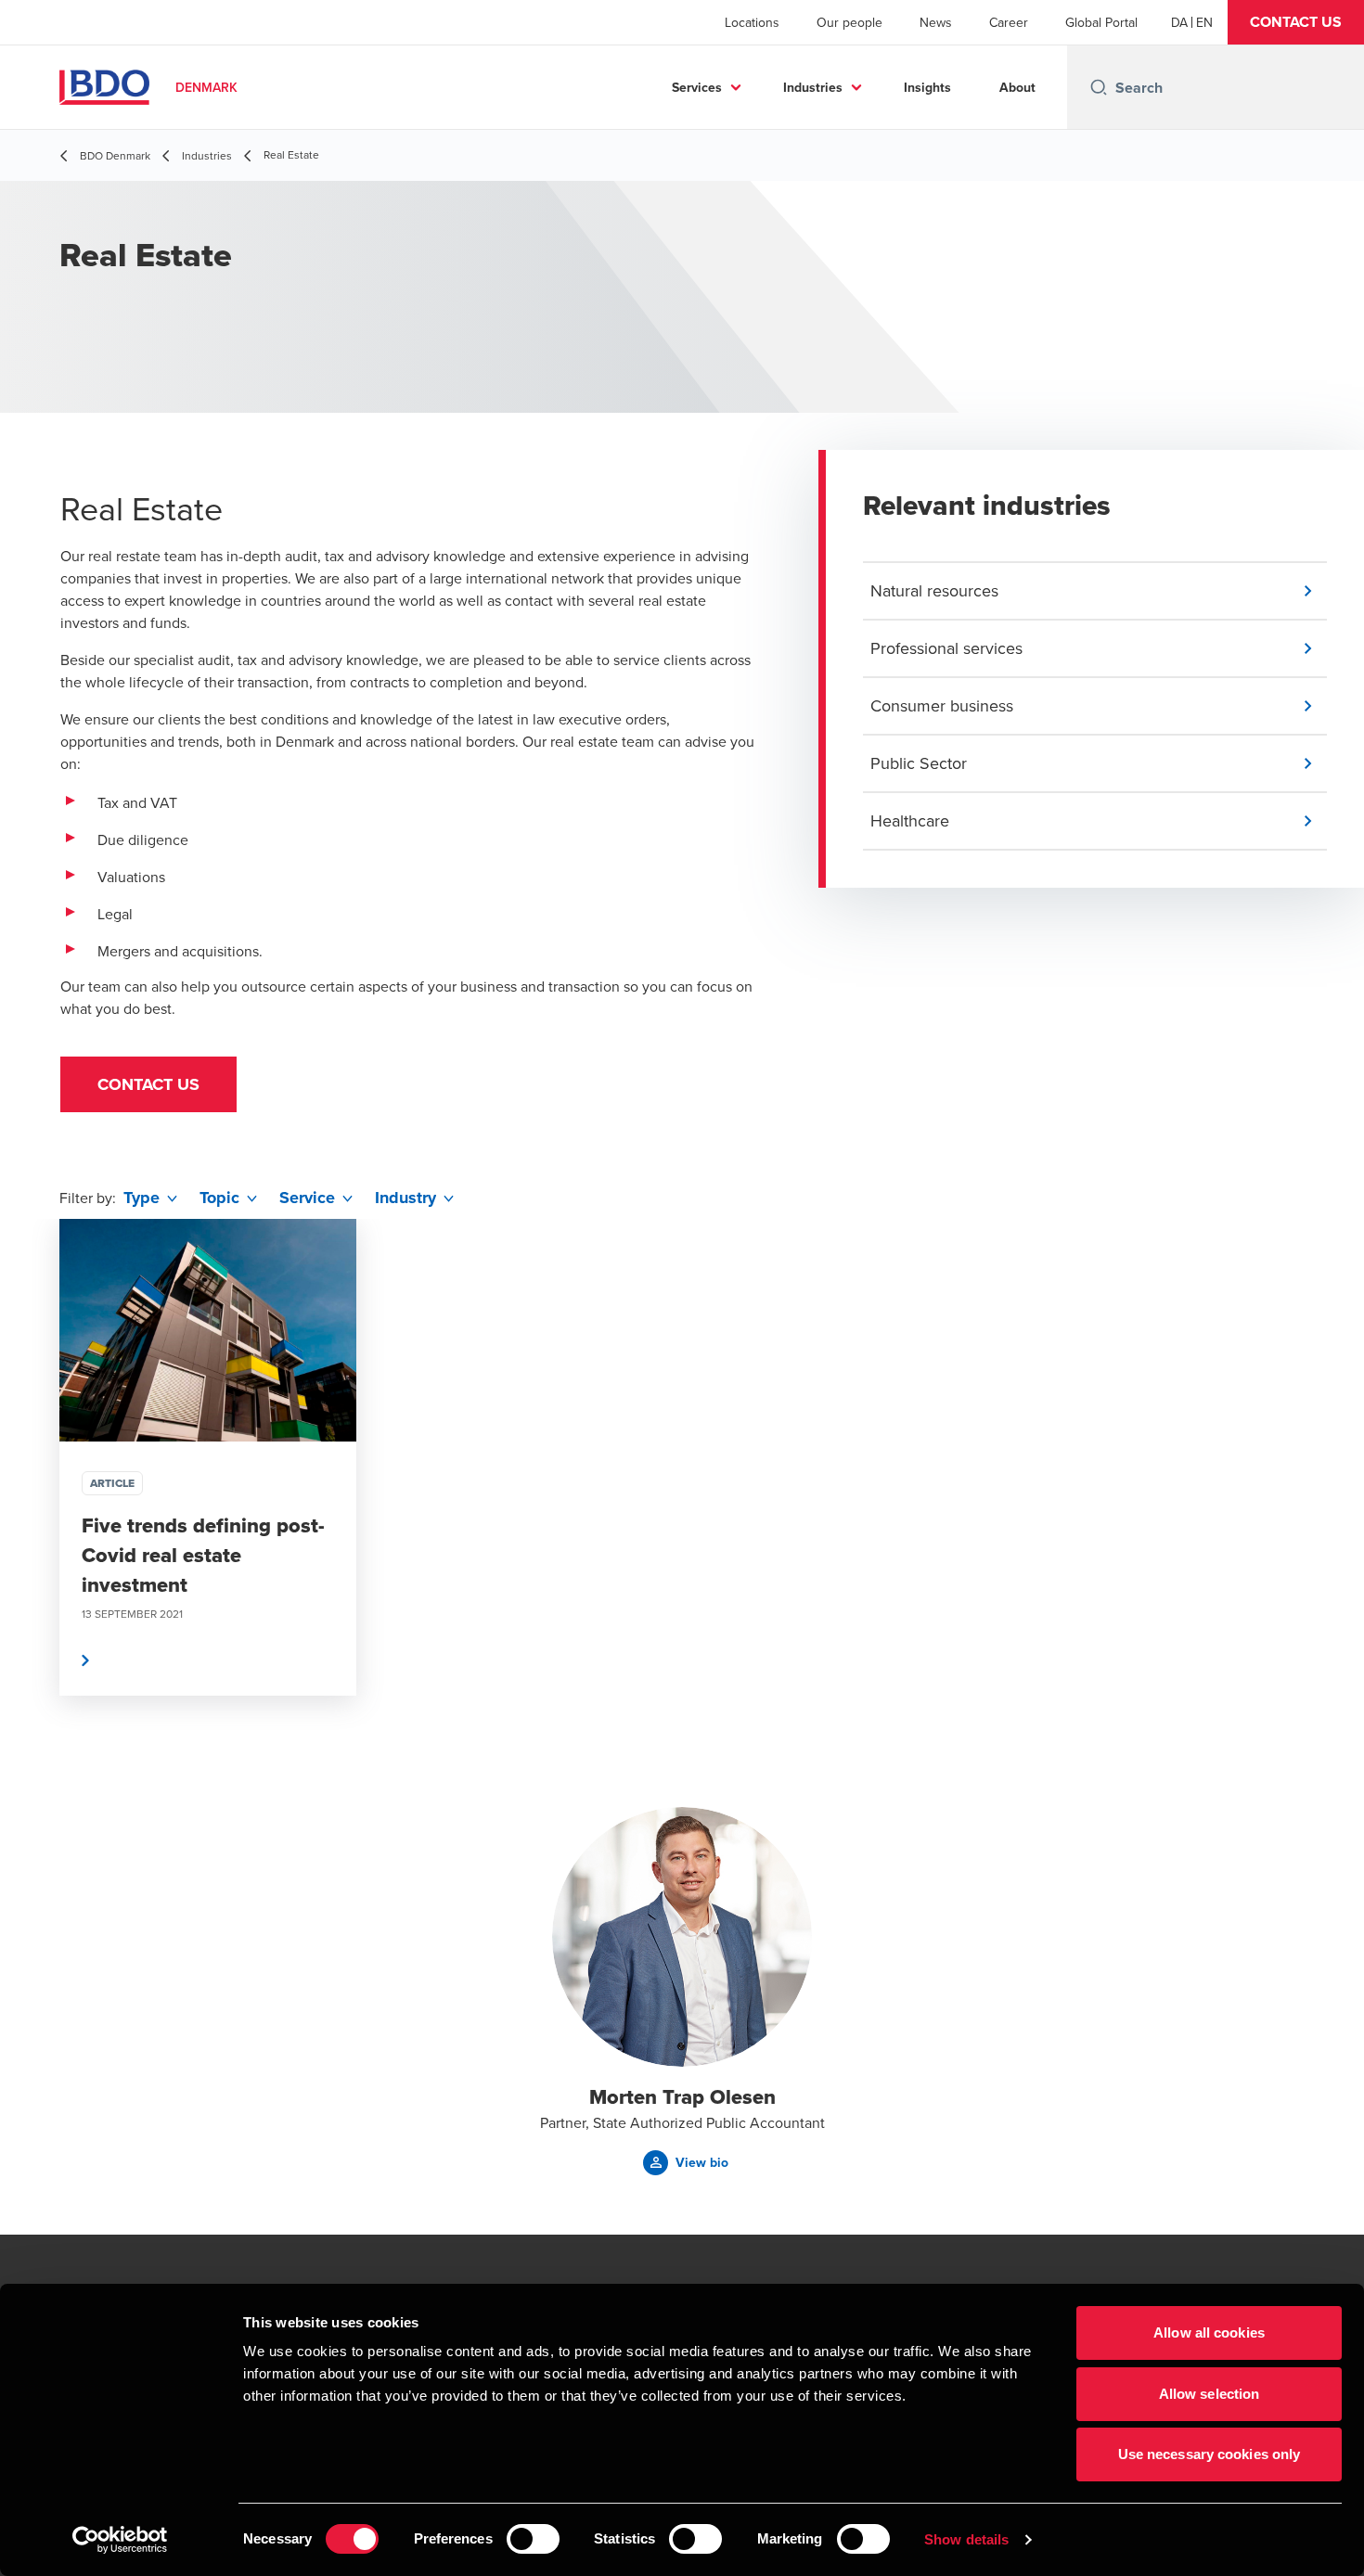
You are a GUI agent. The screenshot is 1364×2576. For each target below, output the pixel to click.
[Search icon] (1099, 87)
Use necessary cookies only (1210, 2454)
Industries (813, 87)
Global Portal (1101, 22)
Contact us (148, 1084)
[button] (1296, 22)
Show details (966, 2539)
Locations (752, 22)
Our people (849, 22)
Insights (927, 87)
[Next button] (1331, 1513)
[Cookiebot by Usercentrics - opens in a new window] (120, 2540)
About (1017, 87)
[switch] (533, 2539)
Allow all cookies (1209, 2332)
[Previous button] (33, 1513)
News (936, 22)
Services (697, 87)
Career (1009, 22)
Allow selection (1210, 2394)
